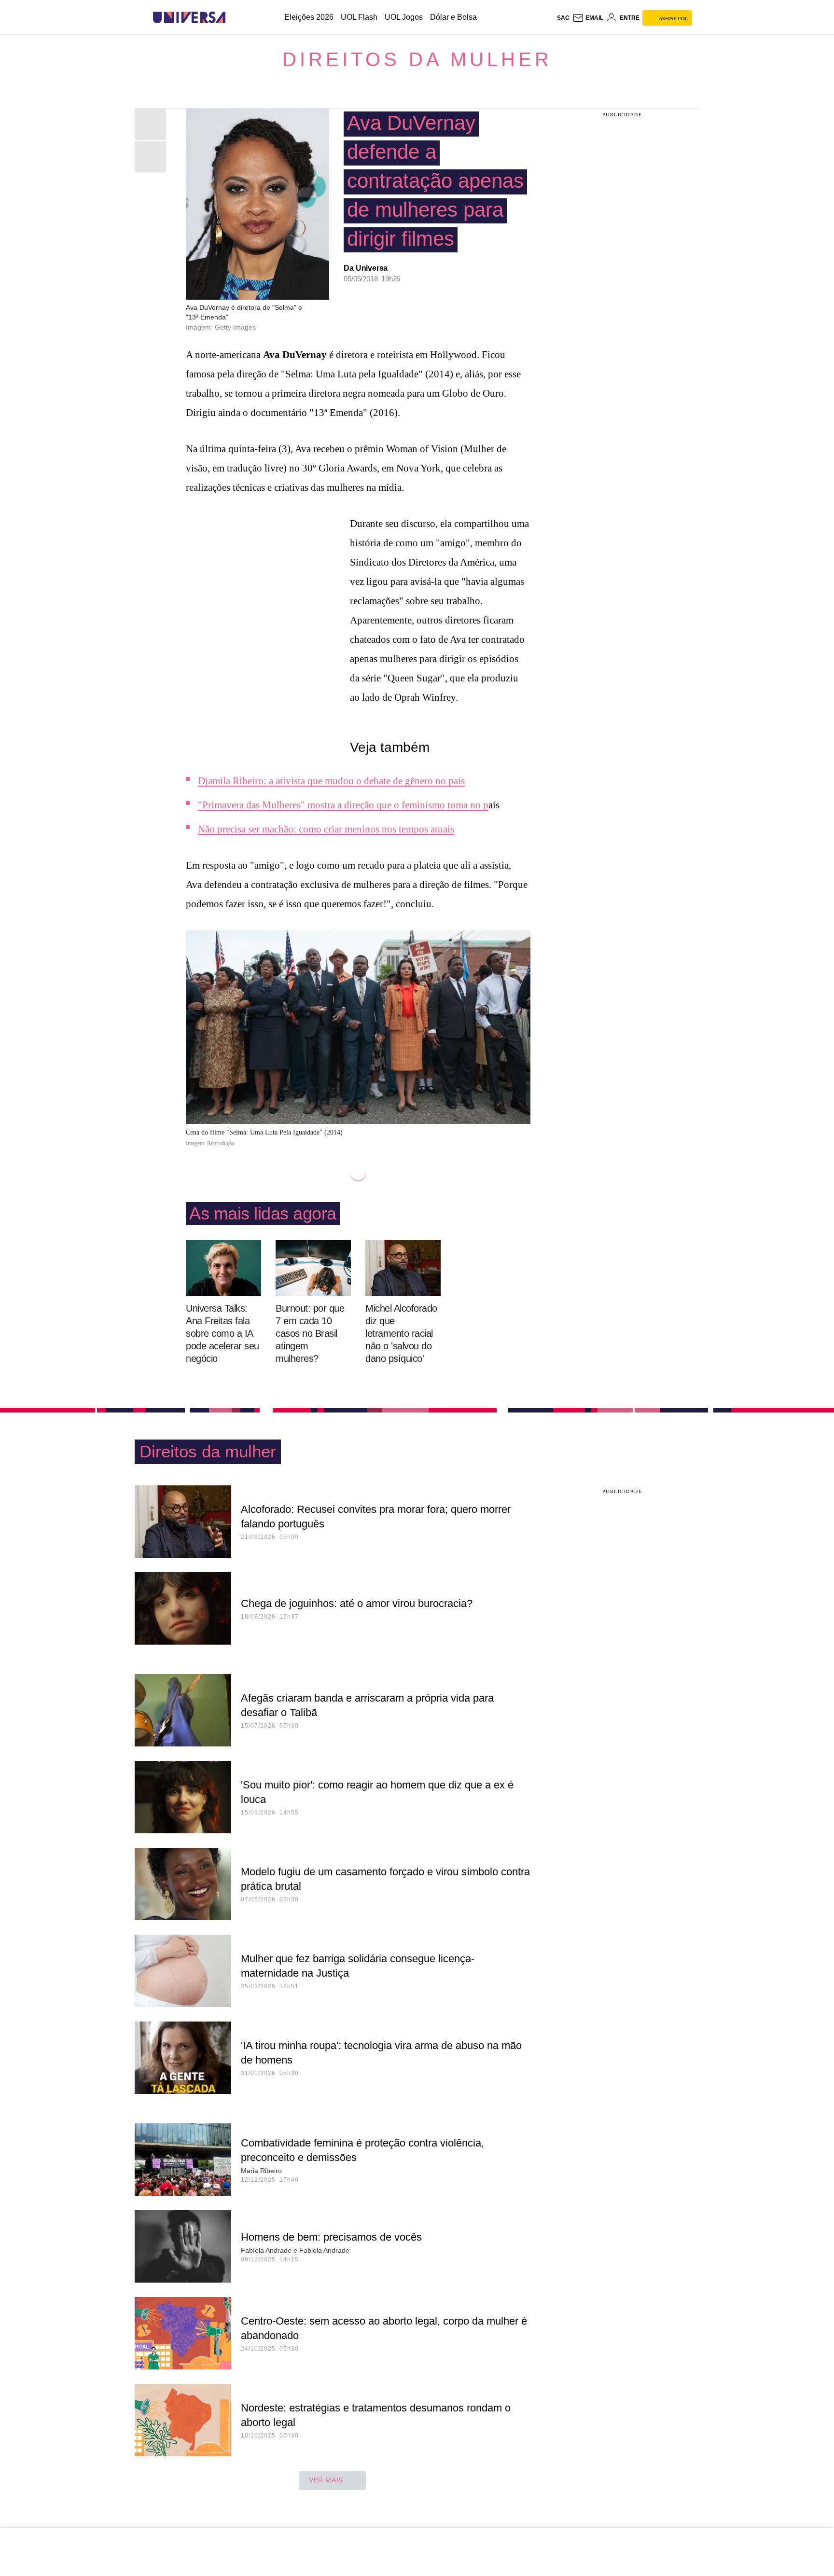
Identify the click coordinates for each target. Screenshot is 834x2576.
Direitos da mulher (417, 59)
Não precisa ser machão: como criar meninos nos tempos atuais (326, 829)
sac (563, 18)
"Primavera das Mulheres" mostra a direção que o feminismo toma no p (343, 805)
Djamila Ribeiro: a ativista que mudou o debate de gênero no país (331, 781)
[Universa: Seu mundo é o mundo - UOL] (189, 18)
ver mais (326, 2480)
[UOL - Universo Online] (234, 18)
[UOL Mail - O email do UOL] (588, 18)
